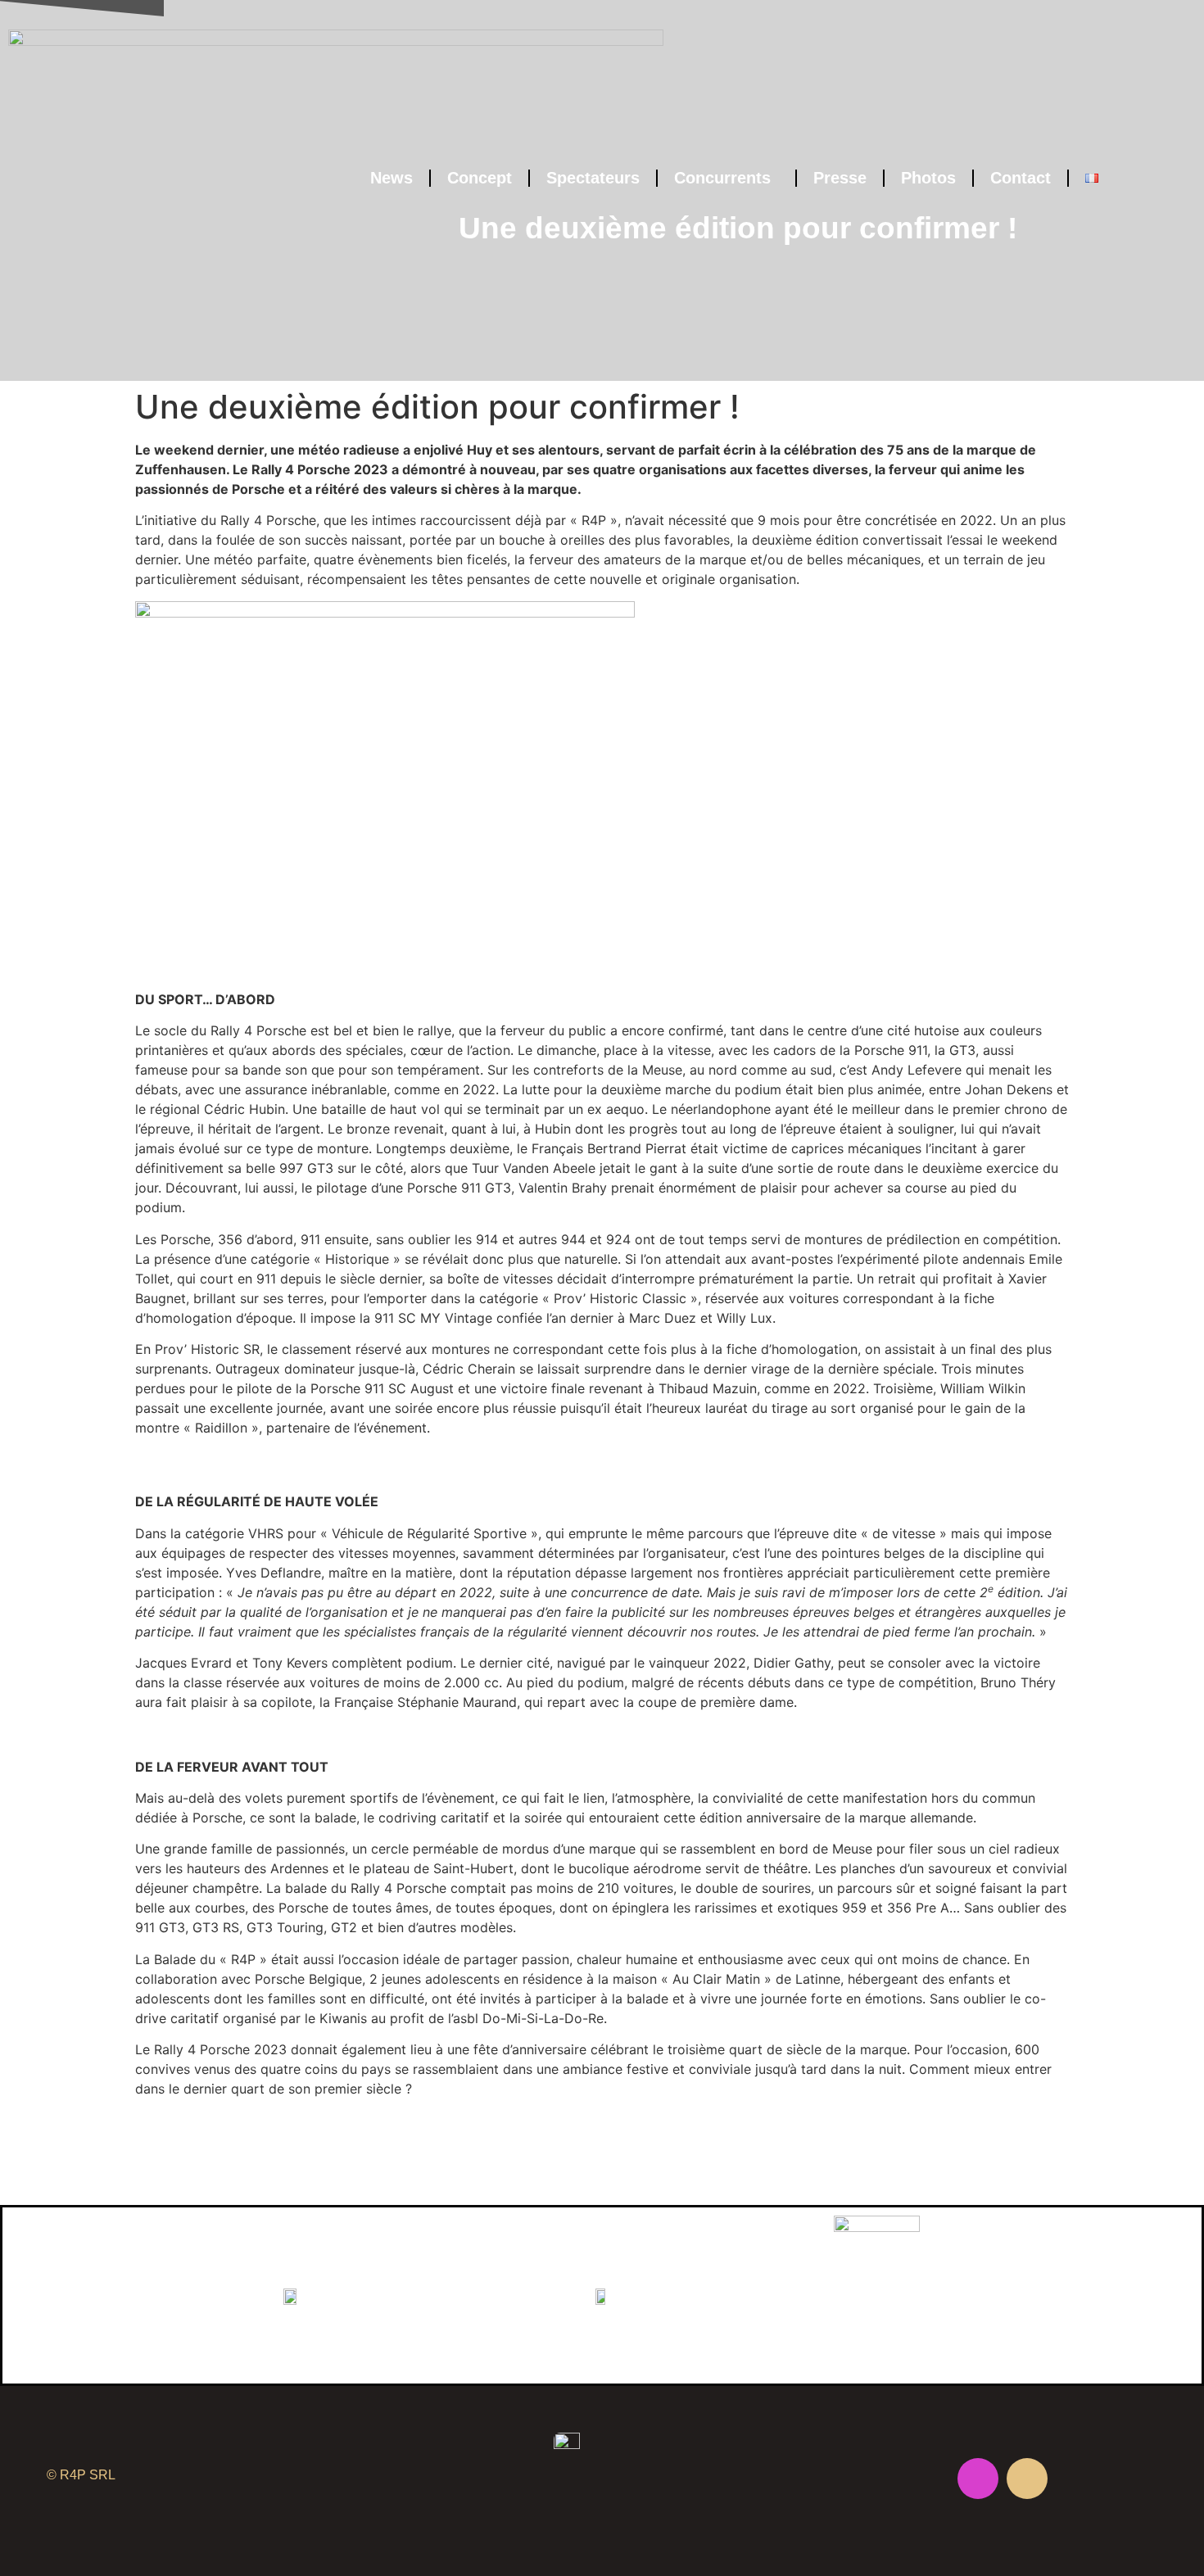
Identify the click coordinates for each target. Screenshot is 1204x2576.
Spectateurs (593, 178)
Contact (1021, 178)
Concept (480, 178)
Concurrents (722, 178)
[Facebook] (929, 2479)
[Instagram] (978, 2479)
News (392, 178)
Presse (840, 178)
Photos (928, 178)
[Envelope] (1027, 2479)
